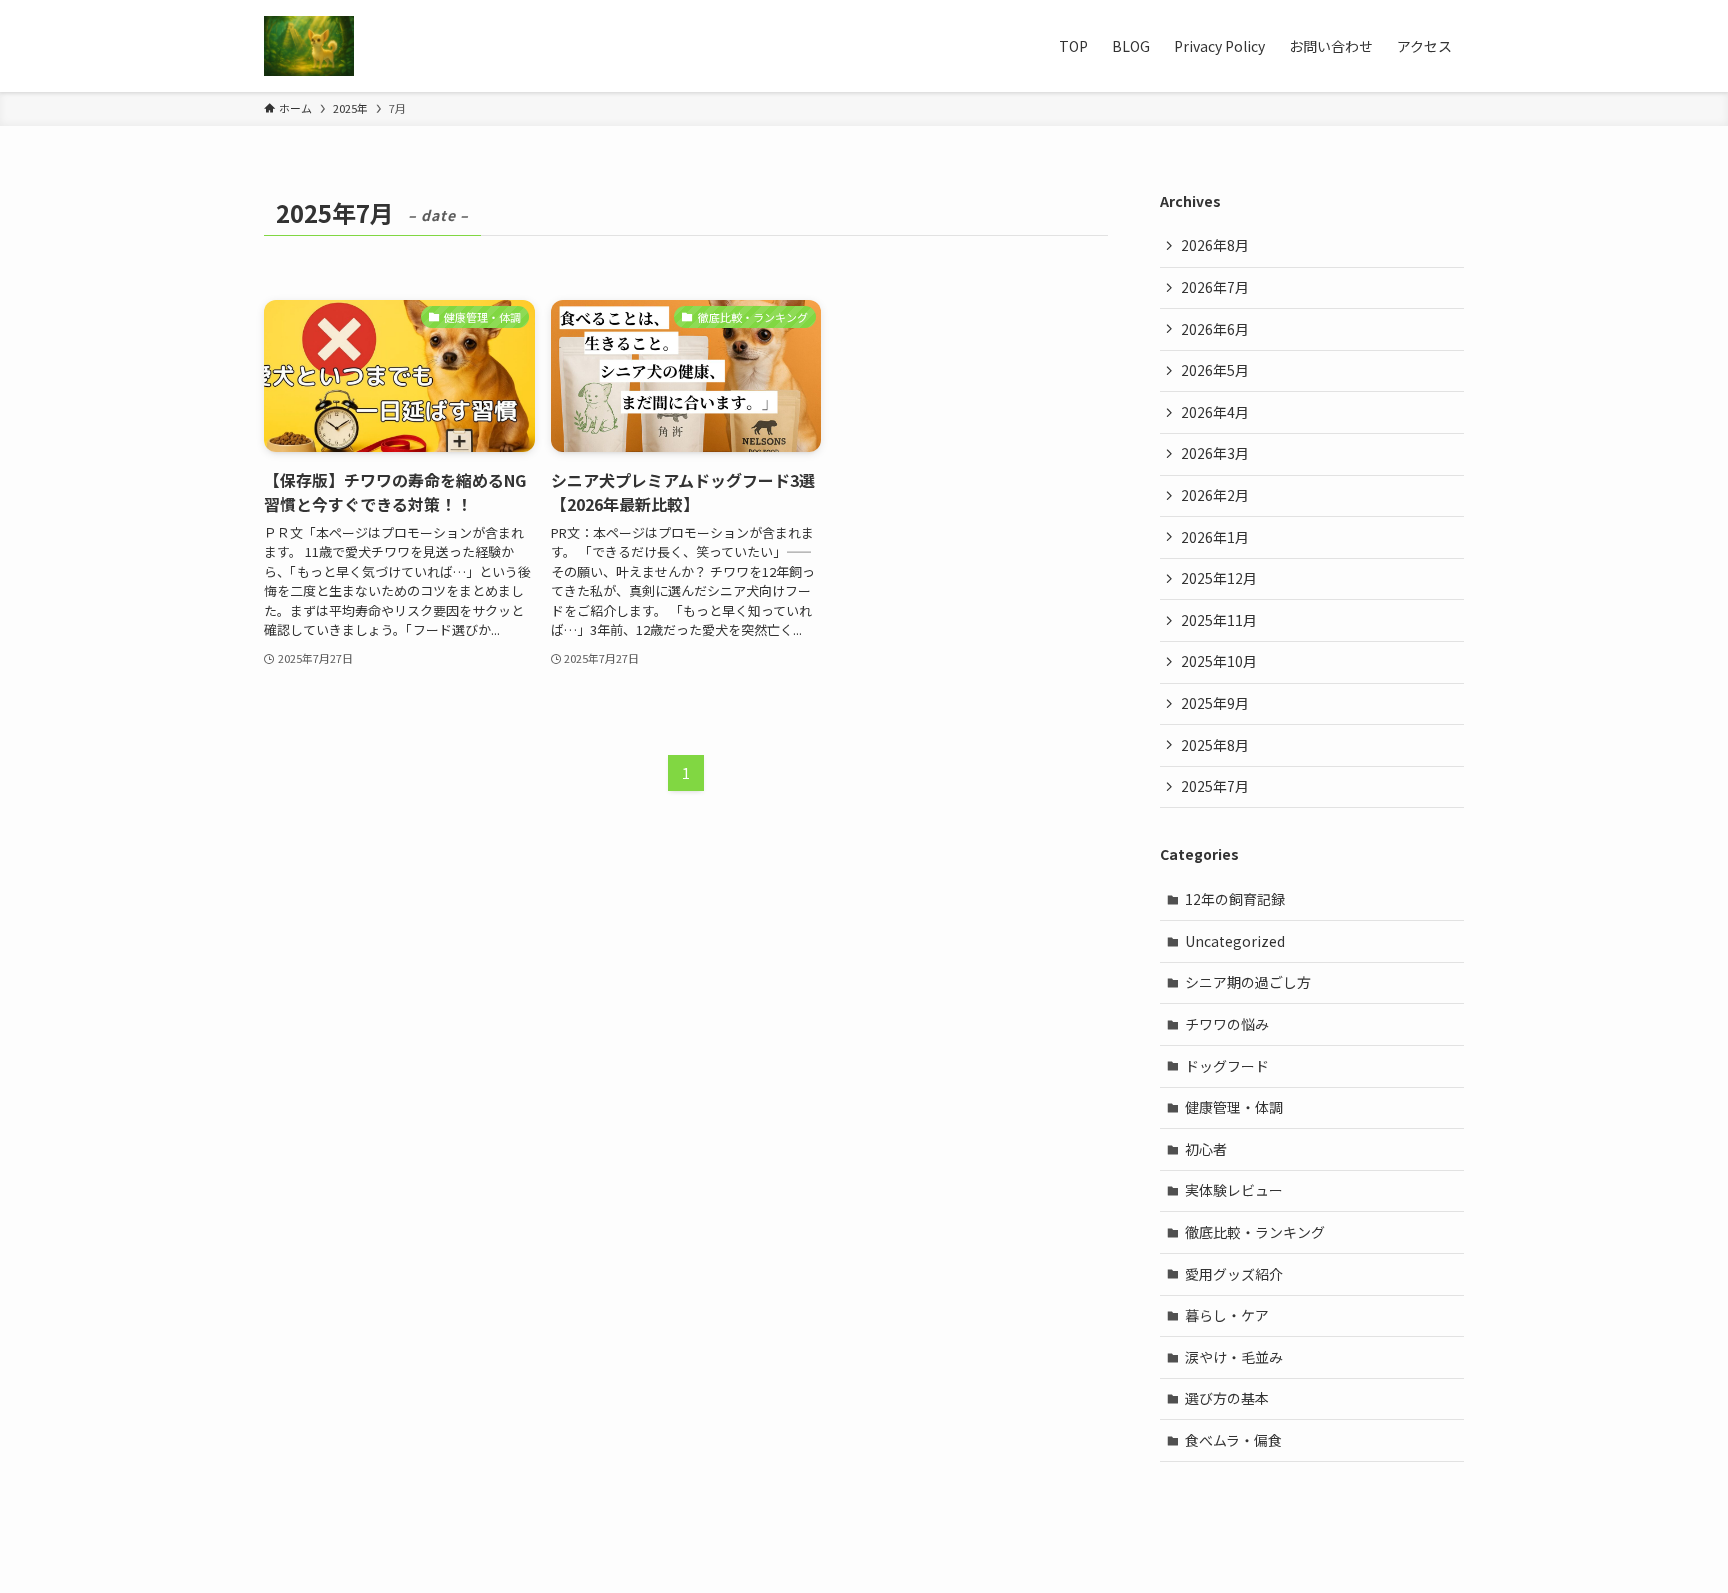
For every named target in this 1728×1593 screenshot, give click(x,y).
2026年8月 (1215, 245)
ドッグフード (1227, 1066)
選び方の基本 (1227, 1398)
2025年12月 (1219, 578)
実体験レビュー (1234, 1190)
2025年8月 (1215, 745)
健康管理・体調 (1234, 1107)
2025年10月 (1219, 661)
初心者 (1206, 1149)
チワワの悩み (1227, 1024)
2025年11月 (1219, 620)
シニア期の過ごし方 (1248, 982)
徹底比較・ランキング (1255, 1232)
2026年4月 (1215, 412)
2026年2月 (1215, 495)
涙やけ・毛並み (1234, 1357)
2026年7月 (1215, 287)
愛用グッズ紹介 (1234, 1274)
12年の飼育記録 (1235, 899)
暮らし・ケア (1227, 1315)
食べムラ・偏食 (1233, 1440)
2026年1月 (1215, 537)
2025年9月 (1215, 703)
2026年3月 (1215, 453)
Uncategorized (1235, 941)
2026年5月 (1215, 370)
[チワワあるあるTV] (309, 46)
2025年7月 (1215, 786)
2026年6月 (1215, 329)
